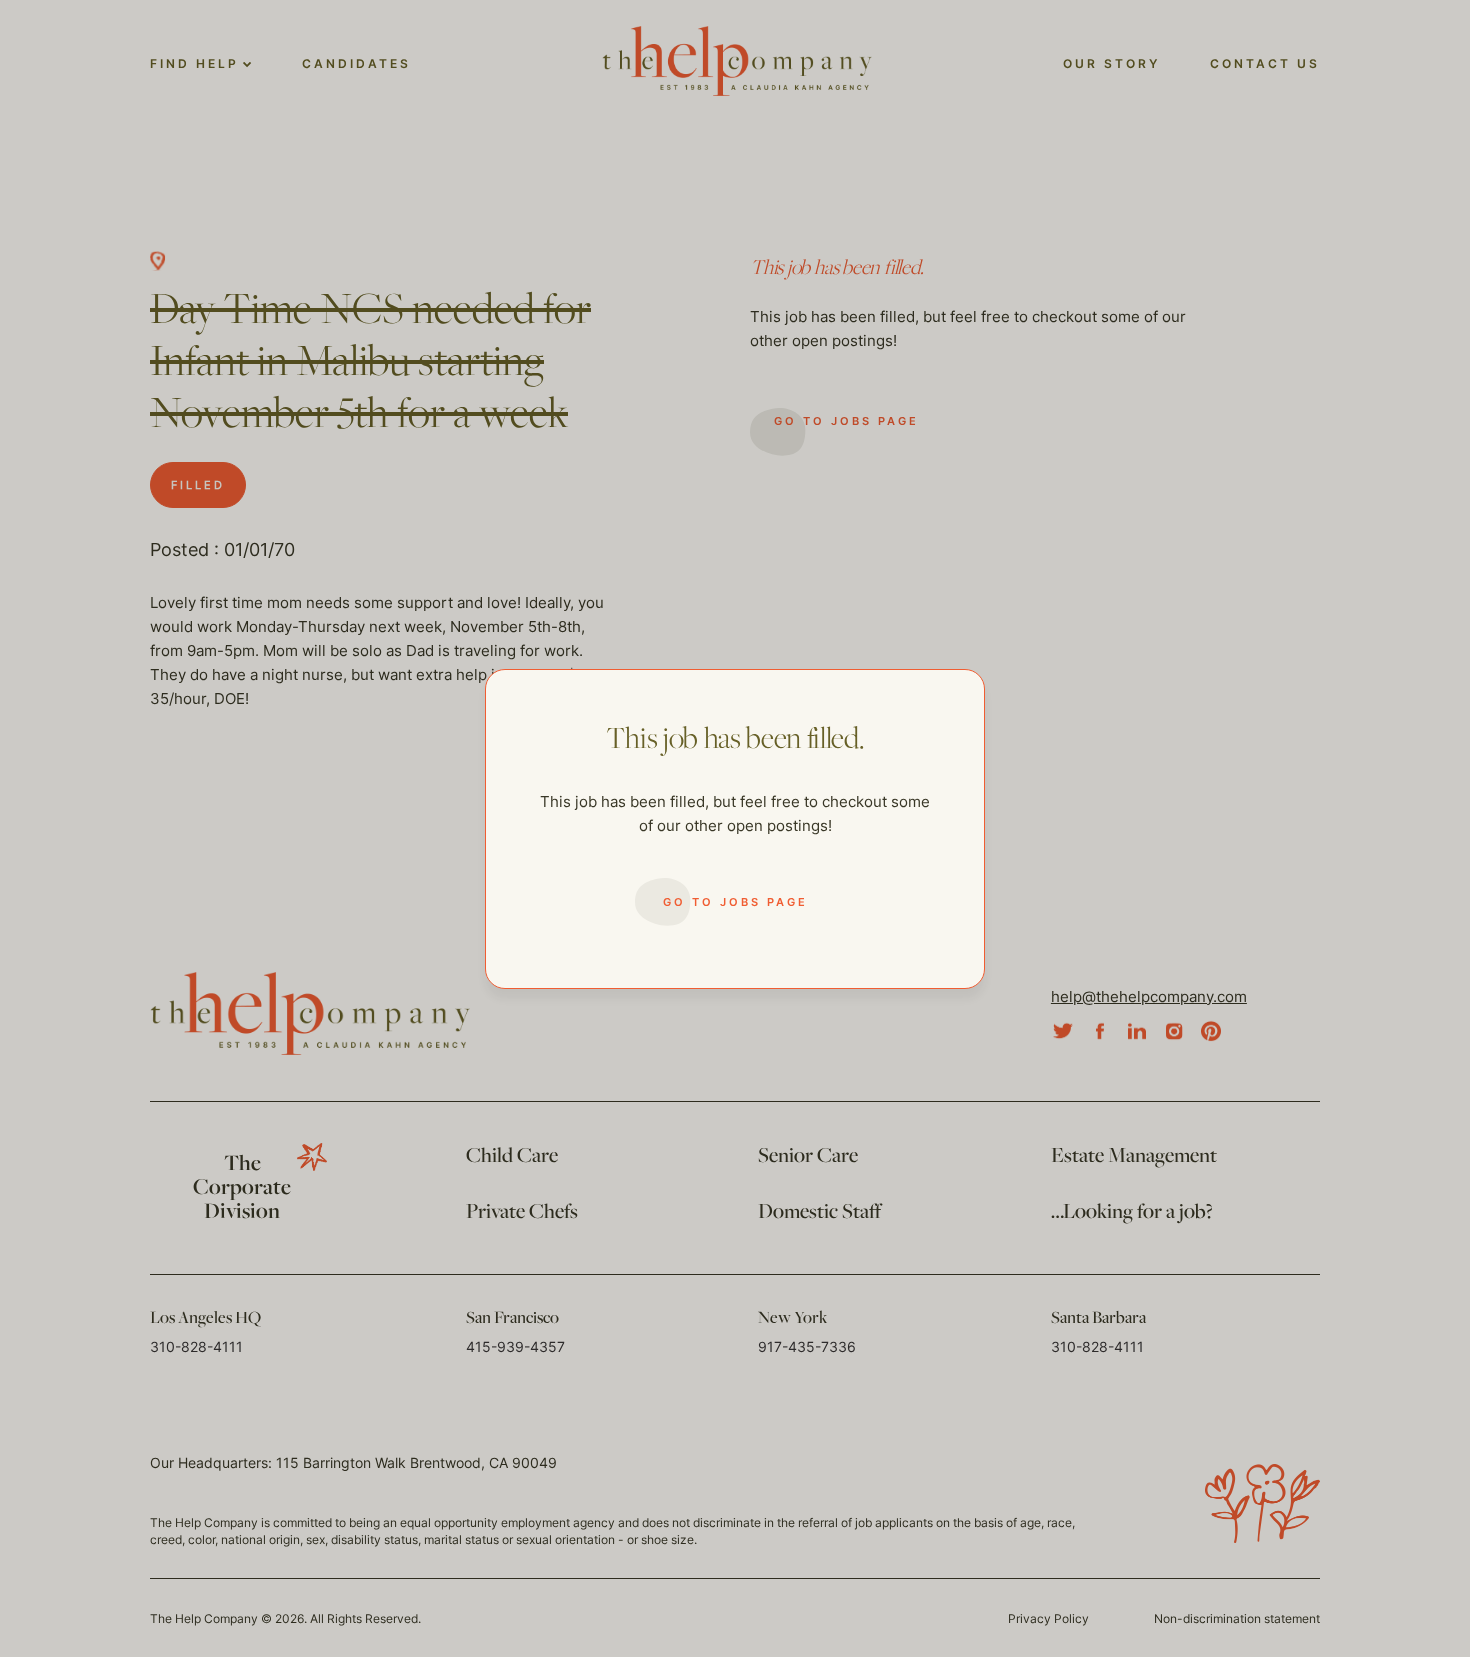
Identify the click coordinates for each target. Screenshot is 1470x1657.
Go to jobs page (735, 902)
